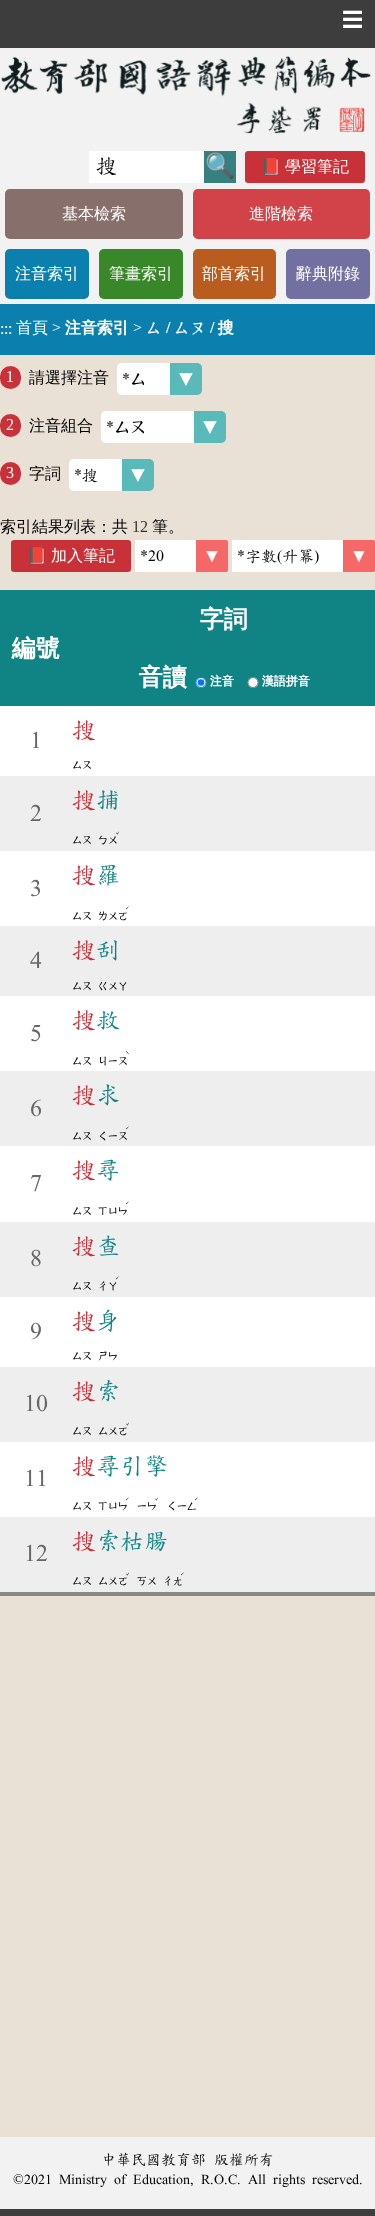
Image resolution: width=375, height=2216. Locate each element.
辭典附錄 (328, 273)
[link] (303, 556)
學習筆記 (317, 166)
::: (6, 329)
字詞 (45, 472)
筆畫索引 (141, 273)
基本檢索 (94, 213)
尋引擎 (120, 1466)
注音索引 (47, 273)
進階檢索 (281, 213)
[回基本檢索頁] (187, 94)
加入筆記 (83, 555)
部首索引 (234, 273)
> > (117, 328)
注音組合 (61, 424)
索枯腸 (120, 1541)
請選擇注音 (69, 376)
